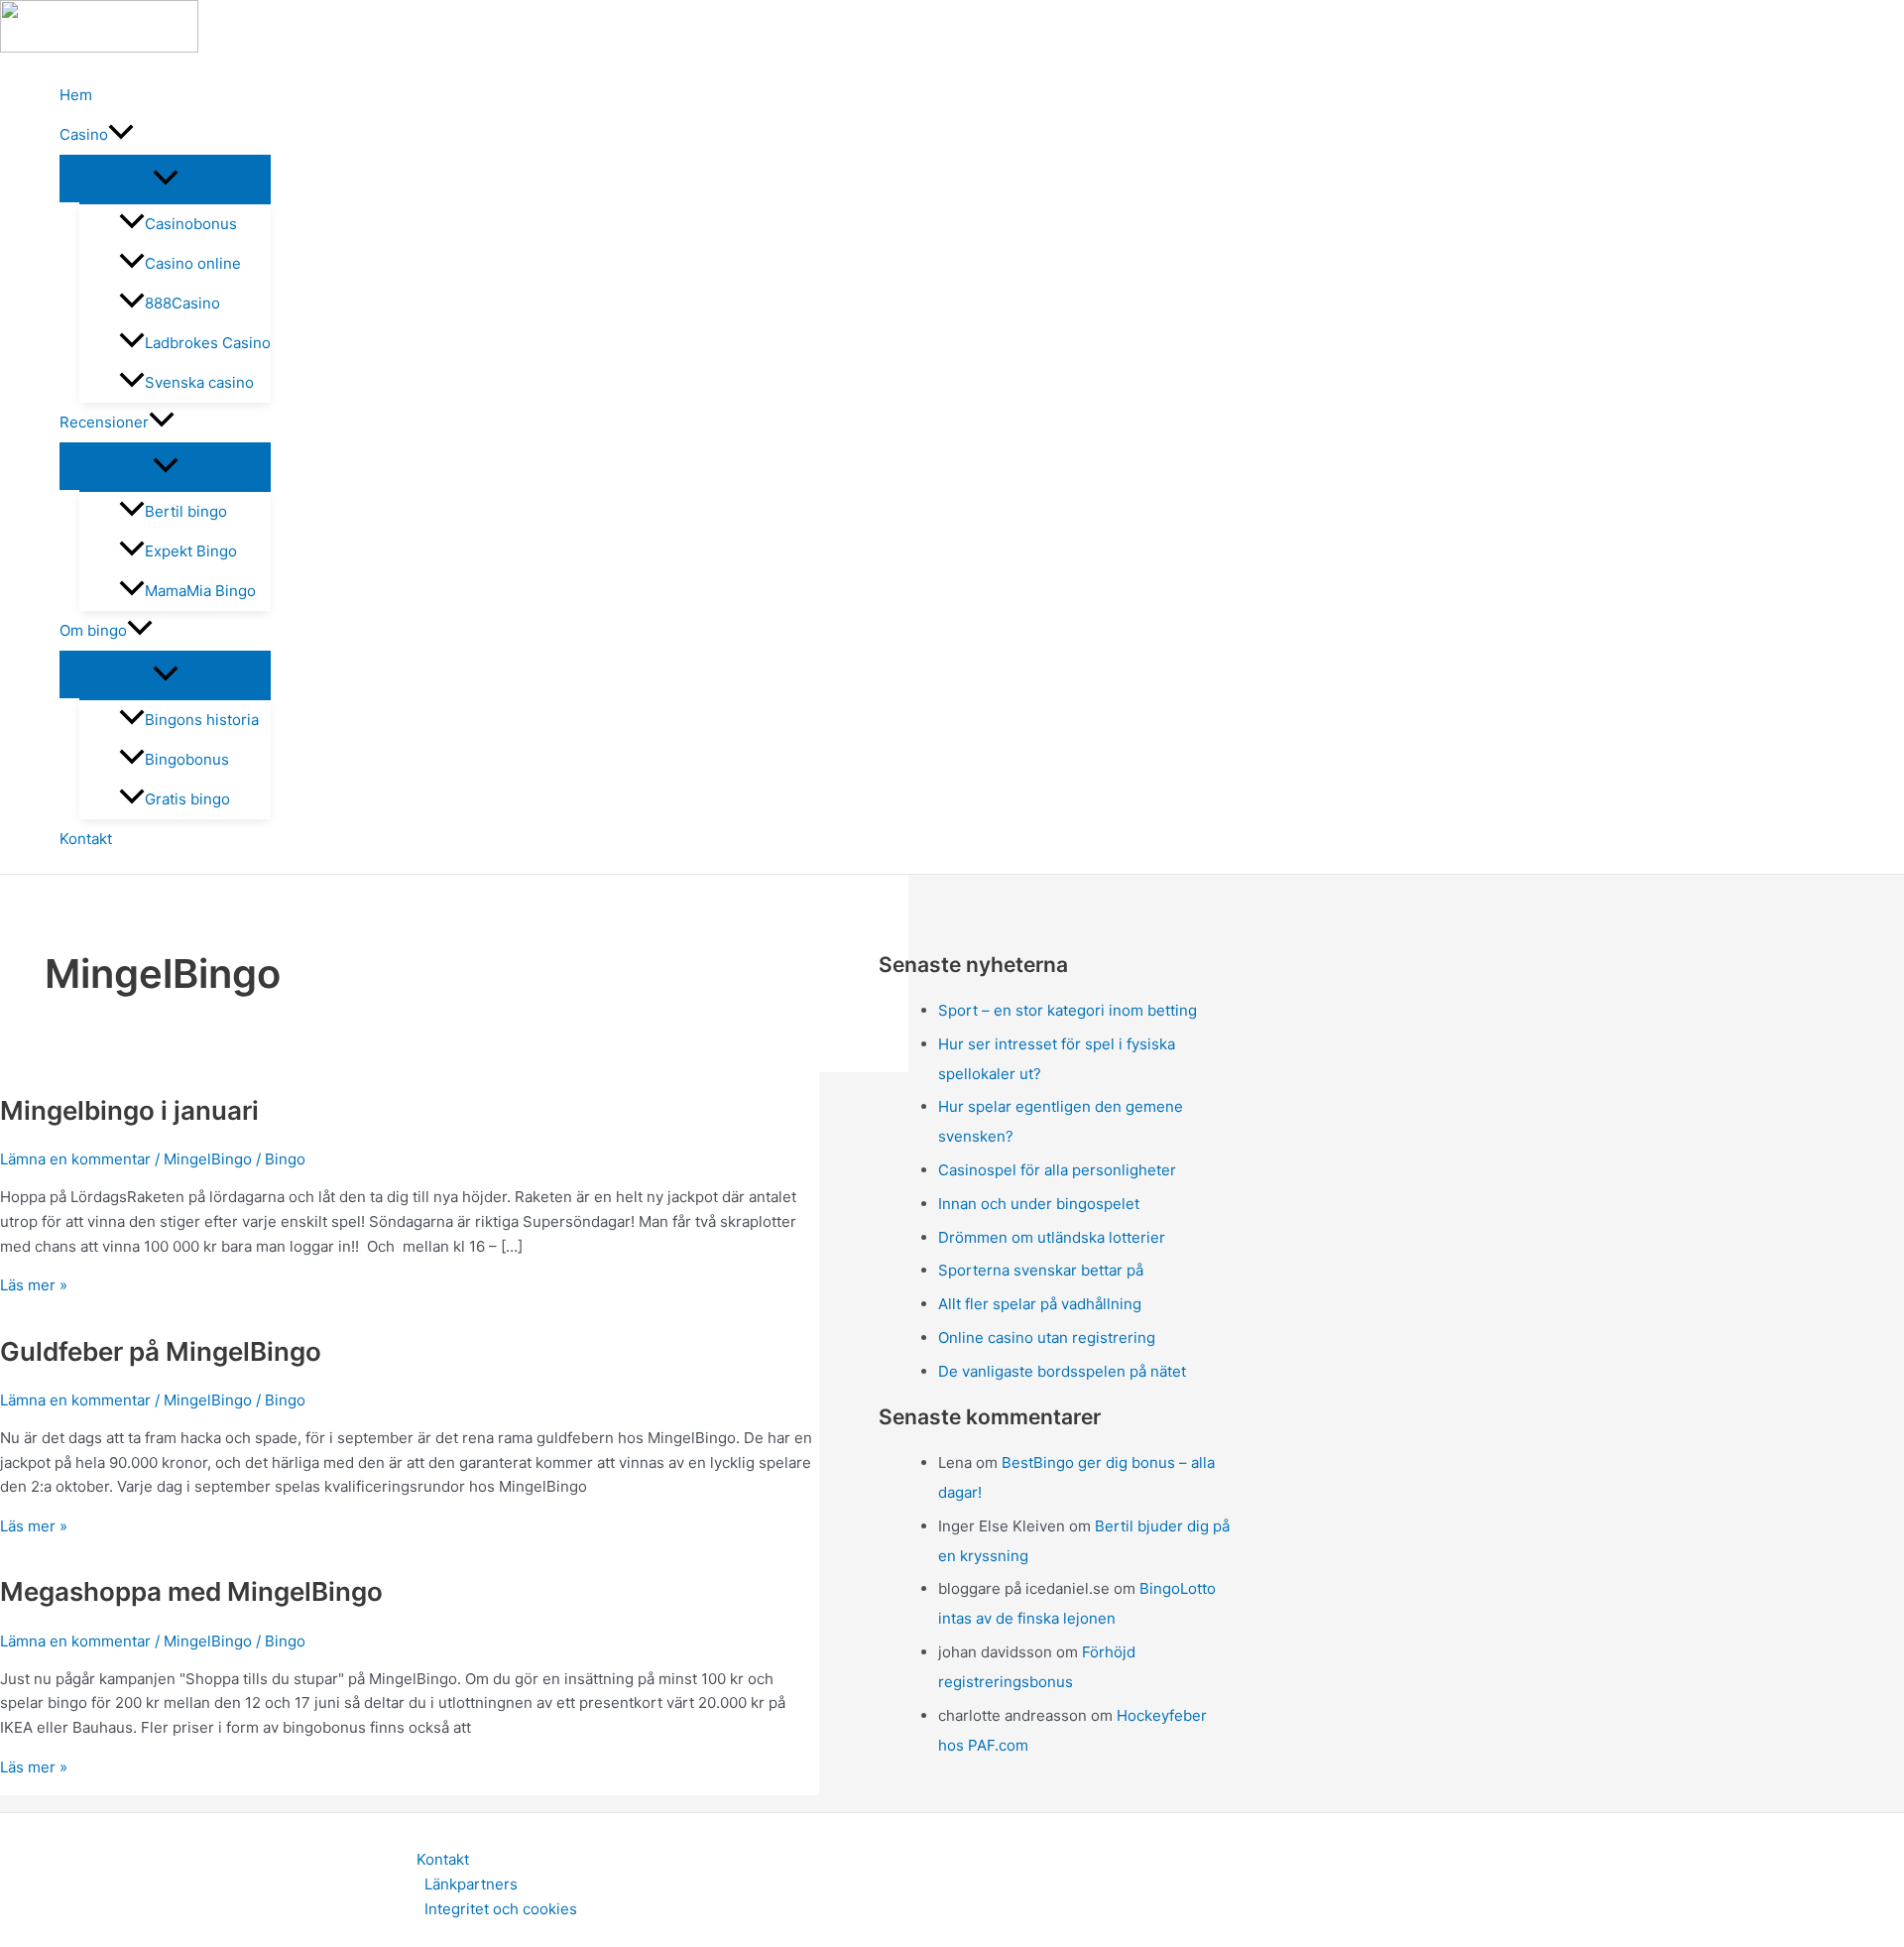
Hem (76, 95)
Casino (84, 134)
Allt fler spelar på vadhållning (1040, 1304)
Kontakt (86, 839)
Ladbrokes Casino (208, 343)
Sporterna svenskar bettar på (1041, 1270)
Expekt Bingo (191, 551)
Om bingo (93, 630)
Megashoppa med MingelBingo (191, 1591)
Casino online (193, 263)
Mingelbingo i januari (129, 1110)
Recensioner (104, 422)
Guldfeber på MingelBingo (161, 1351)
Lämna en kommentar (75, 1159)
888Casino (182, 303)
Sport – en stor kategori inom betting (1068, 1010)
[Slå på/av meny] (165, 179)
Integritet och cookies (501, 1909)
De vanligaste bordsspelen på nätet (1062, 1371)
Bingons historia (202, 720)
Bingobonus (187, 759)
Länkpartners (471, 1884)
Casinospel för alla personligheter (1057, 1170)
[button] (121, 135)
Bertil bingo (186, 511)
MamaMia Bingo (200, 591)
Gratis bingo (187, 799)
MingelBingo (208, 1159)
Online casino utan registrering (1047, 1338)
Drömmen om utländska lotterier (1052, 1237)
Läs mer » (34, 1285)
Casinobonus (191, 224)
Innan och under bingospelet (1039, 1204)
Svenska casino (199, 382)
